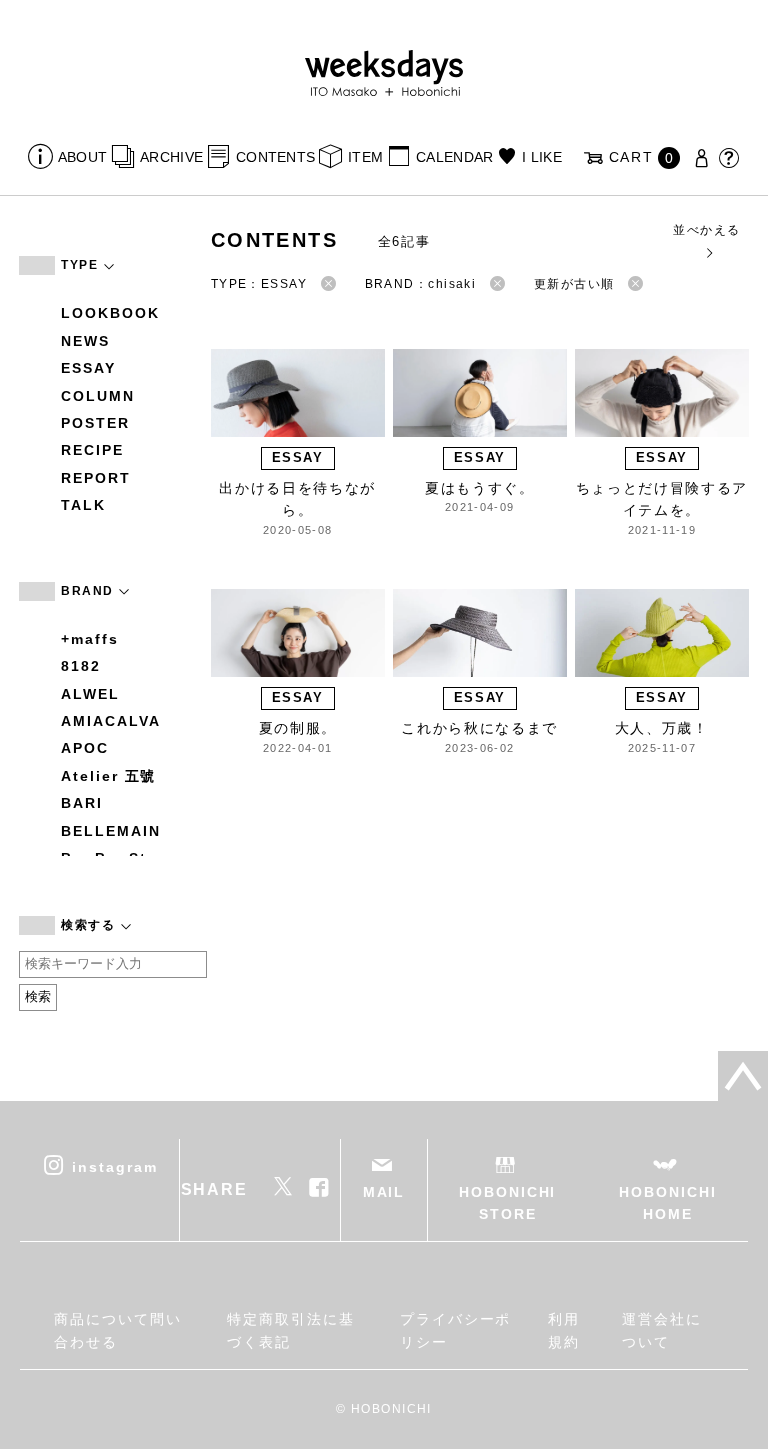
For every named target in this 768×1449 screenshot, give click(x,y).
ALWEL (90, 694)
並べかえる (706, 230)
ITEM (365, 157)
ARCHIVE (171, 157)
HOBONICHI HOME (667, 1203)
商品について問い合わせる (117, 1330)
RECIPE (92, 450)
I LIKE (542, 157)
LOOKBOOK (110, 313)
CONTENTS (275, 157)
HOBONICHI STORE (507, 1203)
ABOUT (82, 157)
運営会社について (662, 1330)
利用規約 (564, 1330)
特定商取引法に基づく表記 (290, 1330)
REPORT (96, 478)
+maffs (90, 639)
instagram (114, 1166)
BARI (82, 803)
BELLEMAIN (110, 831)
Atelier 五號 (108, 776)
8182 (81, 666)
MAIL (384, 1192)
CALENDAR (454, 157)
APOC (85, 748)
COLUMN (98, 396)
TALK (83, 505)
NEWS (85, 341)
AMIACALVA (110, 721)
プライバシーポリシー (455, 1330)
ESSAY (88, 368)
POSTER (95, 423)
